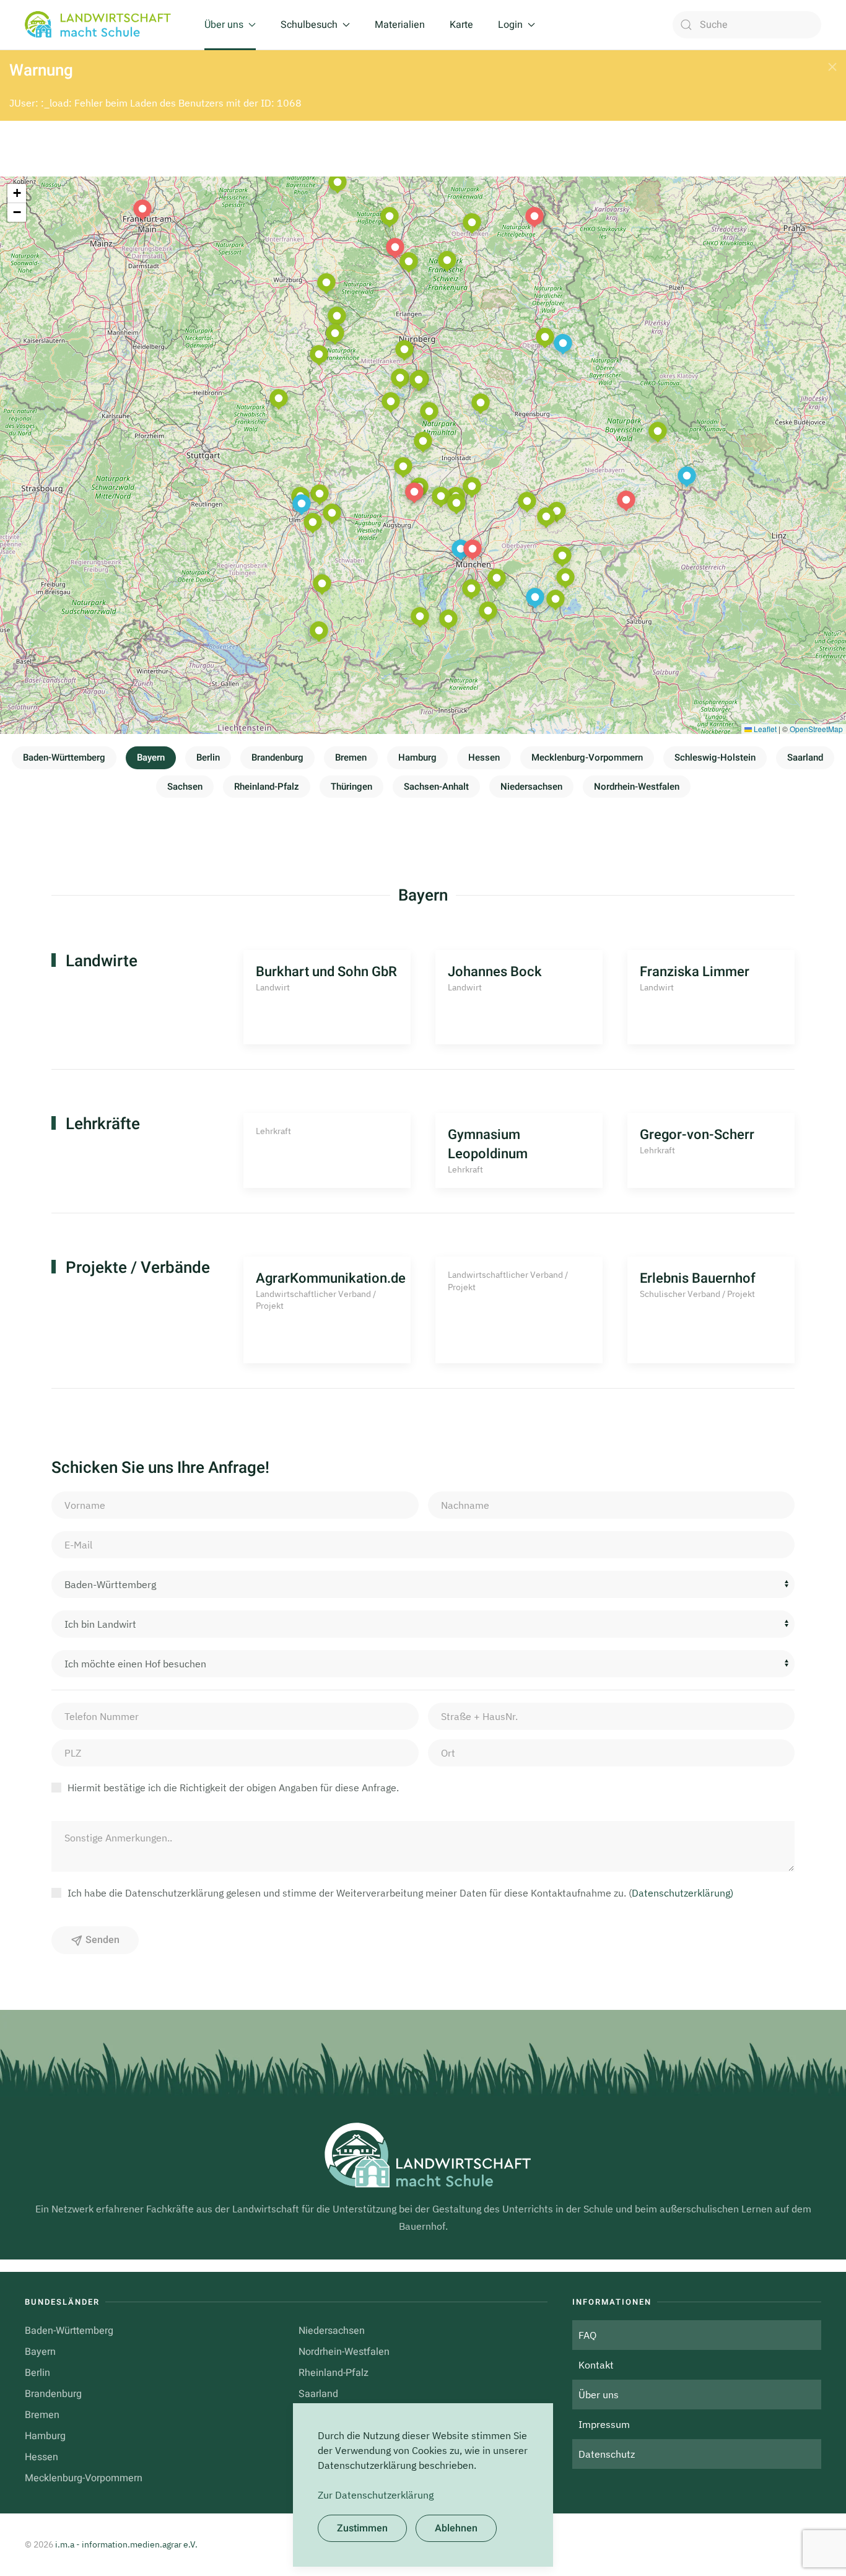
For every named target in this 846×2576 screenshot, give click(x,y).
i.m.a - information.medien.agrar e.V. (126, 2544)
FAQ (587, 2335)
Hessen (484, 758)
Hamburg (417, 758)
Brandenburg (277, 758)
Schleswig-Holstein (715, 758)
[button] (832, 67)
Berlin (208, 758)
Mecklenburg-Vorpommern (587, 758)
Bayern (151, 758)
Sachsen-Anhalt (436, 787)
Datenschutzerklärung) (682, 1893)
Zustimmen (362, 2528)
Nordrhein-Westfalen (637, 787)
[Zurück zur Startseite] (102, 25)
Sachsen (185, 787)
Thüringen (351, 787)
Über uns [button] (224, 25)
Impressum (604, 2424)
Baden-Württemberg (64, 758)
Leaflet (764, 729)
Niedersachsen (531, 787)
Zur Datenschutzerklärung (376, 2495)
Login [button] (510, 25)
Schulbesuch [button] (309, 25)
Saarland (805, 758)
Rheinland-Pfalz (267, 787)
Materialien (400, 25)
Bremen (351, 758)
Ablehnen (456, 2528)
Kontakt (596, 2365)
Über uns (599, 2395)
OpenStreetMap (816, 729)
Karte (461, 25)
